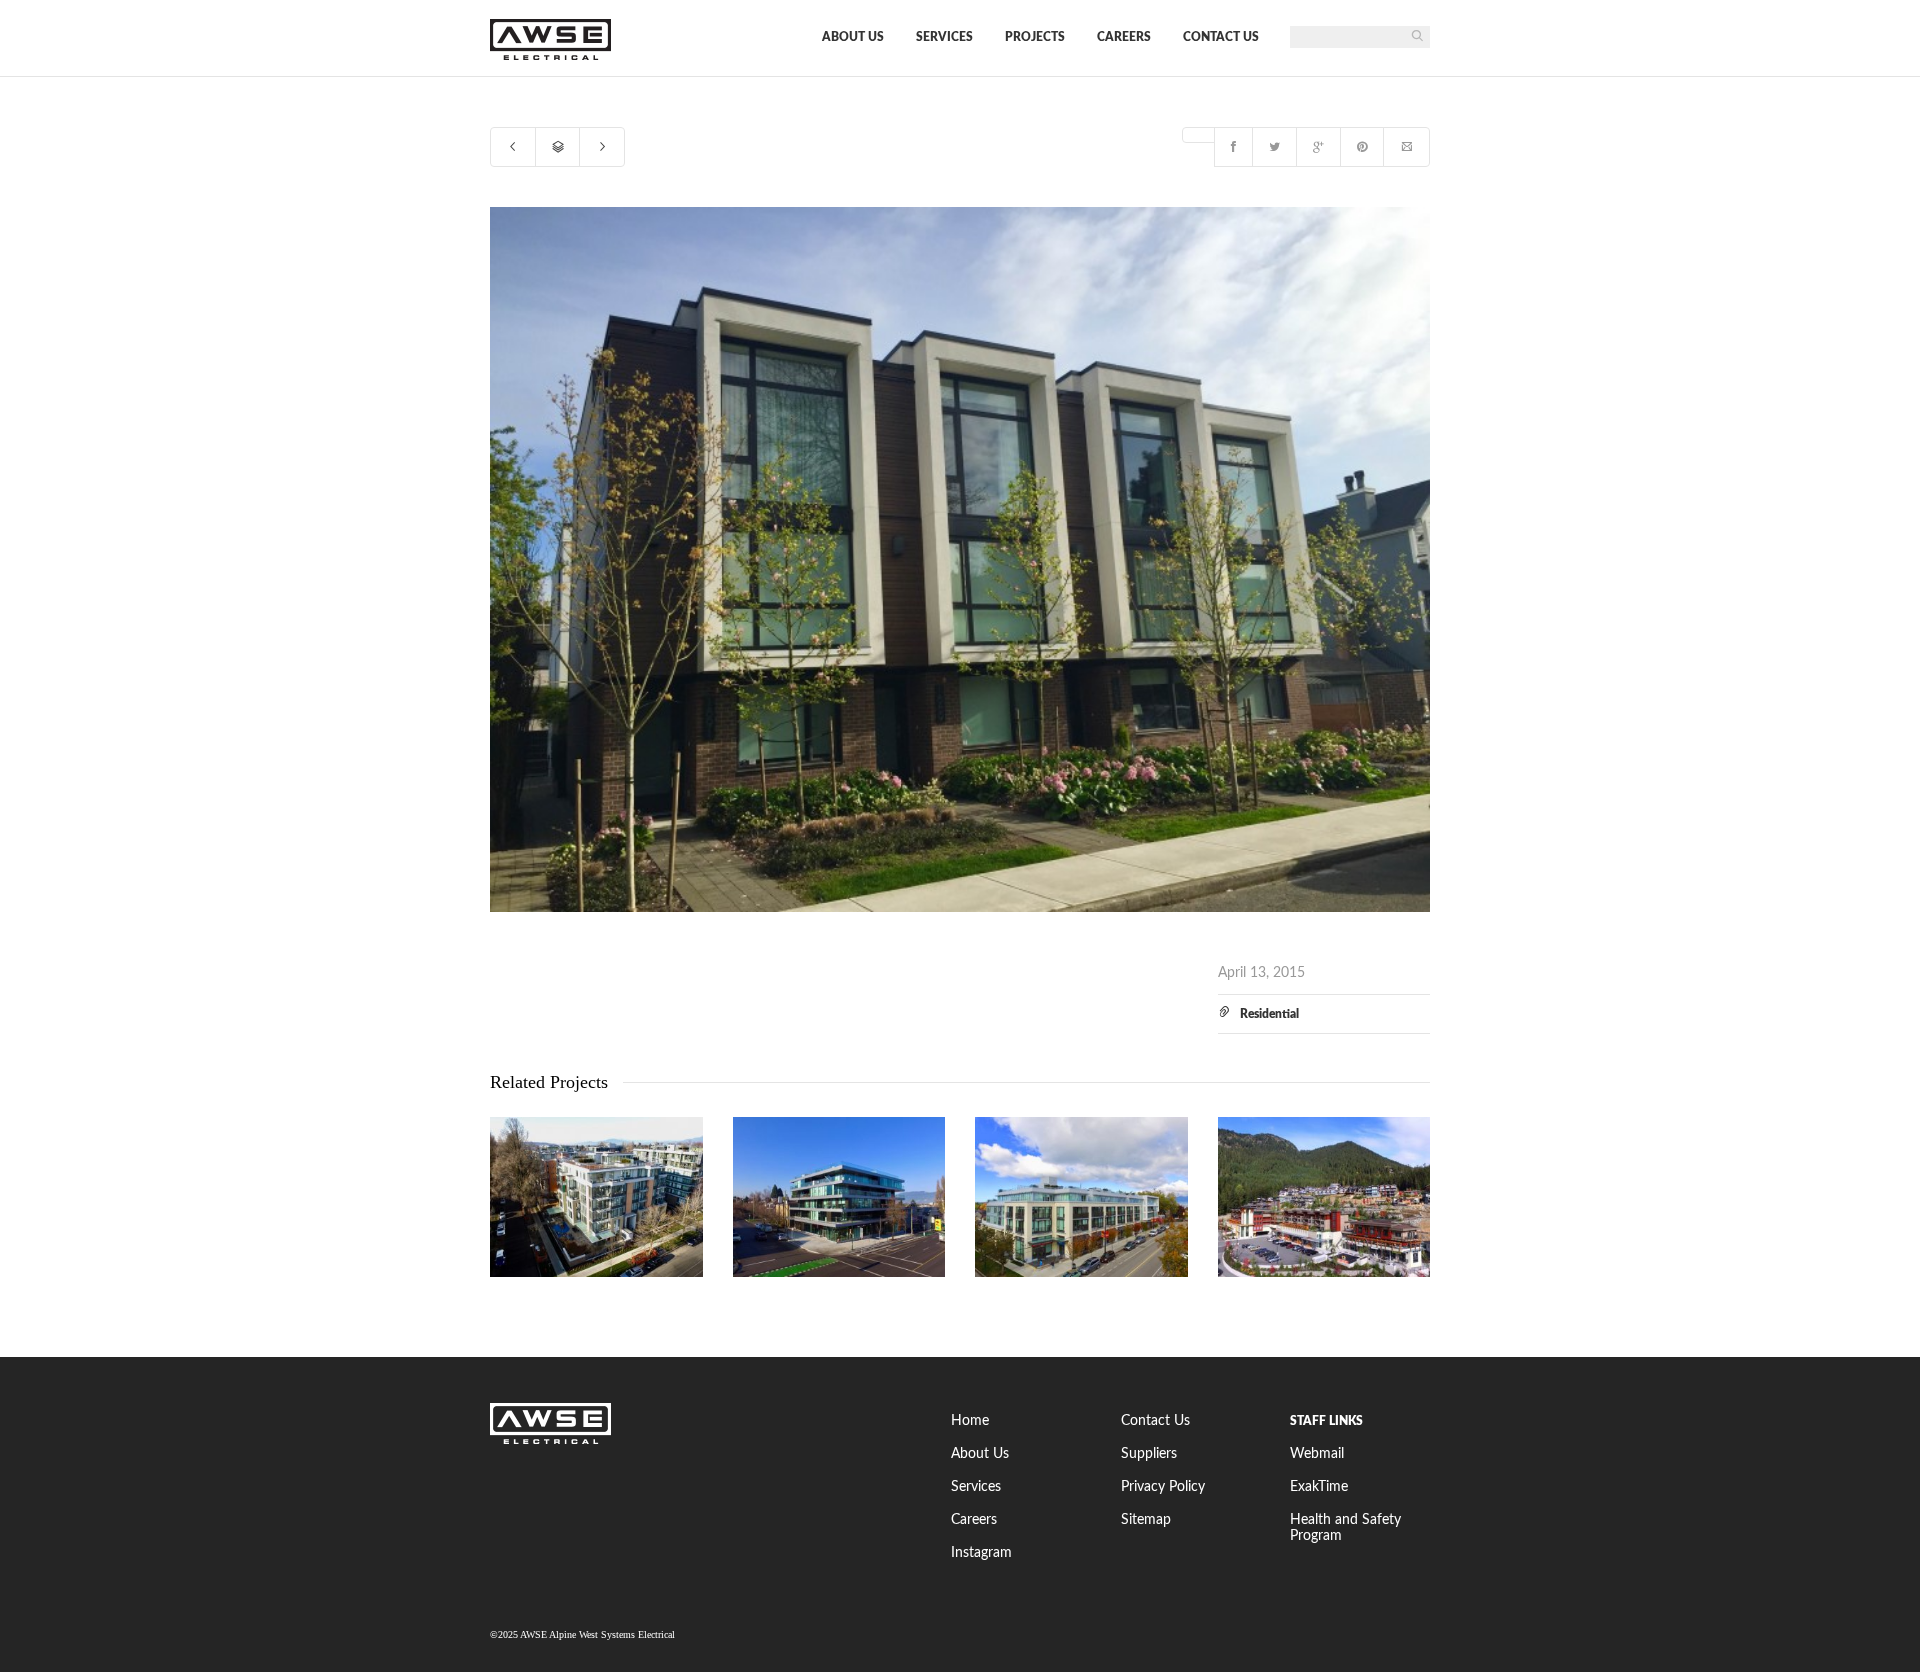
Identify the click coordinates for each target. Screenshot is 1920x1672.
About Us (853, 37)
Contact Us (1221, 37)
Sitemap (1146, 1520)
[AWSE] (705, 1423)
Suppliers (1149, 1454)
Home (970, 1421)
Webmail (1317, 1454)
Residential (1269, 1014)
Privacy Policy (1163, 1487)
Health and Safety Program (1345, 1528)
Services (944, 37)
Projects (1035, 37)
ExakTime (1319, 1487)
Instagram (981, 1553)
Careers (1124, 37)
